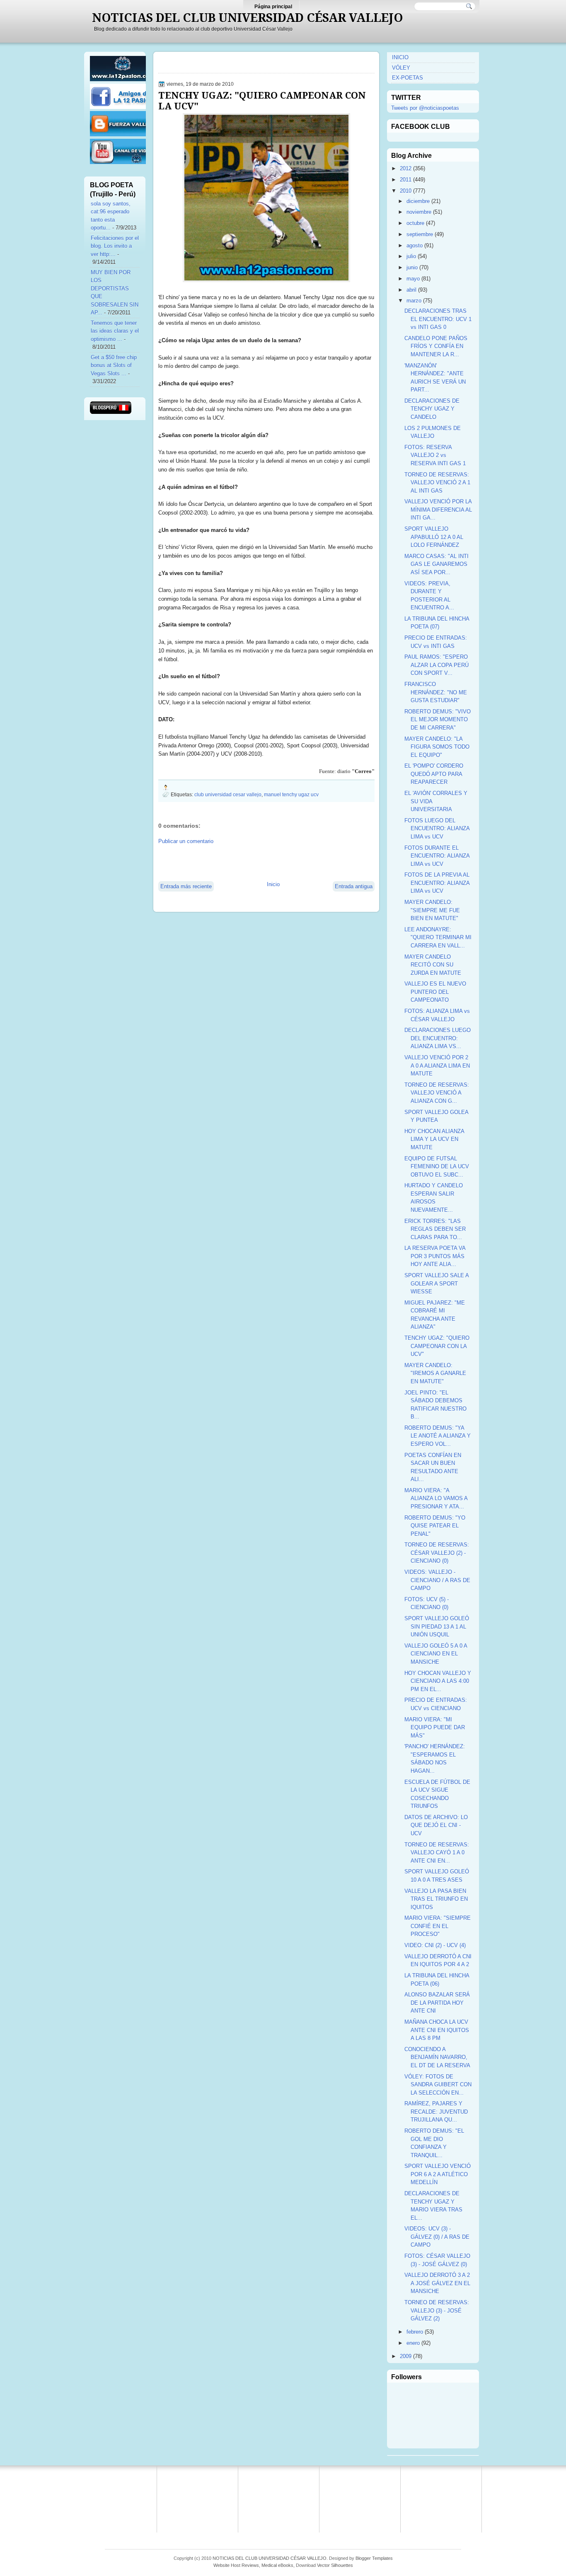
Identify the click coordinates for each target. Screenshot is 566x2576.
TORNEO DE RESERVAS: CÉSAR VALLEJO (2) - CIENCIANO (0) (437, 1553)
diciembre (418, 201)
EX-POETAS (408, 78)
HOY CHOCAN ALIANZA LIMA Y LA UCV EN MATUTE (434, 1139)
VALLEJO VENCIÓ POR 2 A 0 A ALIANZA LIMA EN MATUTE (437, 1066)
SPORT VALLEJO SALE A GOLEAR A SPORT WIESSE (437, 1283)
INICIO (400, 57)
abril (411, 290)
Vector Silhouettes (335, 2565)
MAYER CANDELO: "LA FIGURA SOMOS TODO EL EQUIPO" (437, 747)
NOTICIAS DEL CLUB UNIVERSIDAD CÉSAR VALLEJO (248, 18)
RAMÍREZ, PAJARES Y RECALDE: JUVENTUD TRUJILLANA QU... (436, 2112)
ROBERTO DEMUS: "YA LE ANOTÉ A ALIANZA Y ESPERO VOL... (438, 1436)
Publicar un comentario (186, 841)
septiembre (420, 234)
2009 (406, 2356)
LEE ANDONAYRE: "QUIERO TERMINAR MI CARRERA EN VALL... (438, 938)
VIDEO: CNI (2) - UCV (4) (435, 1945)
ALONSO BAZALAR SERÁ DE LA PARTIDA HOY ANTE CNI (437, 2003)
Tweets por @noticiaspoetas (425, 108)
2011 (406, 180)
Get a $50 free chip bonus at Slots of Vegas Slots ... (114, 365)
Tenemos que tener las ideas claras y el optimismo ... (115, 331)
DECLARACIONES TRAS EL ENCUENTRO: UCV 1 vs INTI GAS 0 (438, 319)
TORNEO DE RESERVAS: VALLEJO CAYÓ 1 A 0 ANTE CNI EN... (437, 1853)
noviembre (419, 212)
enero (413, 2343)
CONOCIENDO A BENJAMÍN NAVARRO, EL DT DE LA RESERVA (437, 2057)
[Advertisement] (255, 862)
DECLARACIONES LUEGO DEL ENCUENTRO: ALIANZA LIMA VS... (438, 1038)
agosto (415, 245)
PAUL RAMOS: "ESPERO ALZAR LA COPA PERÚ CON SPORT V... (437, 665)
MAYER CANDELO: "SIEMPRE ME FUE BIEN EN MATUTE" (432, 910)
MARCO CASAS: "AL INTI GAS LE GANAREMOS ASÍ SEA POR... (437, 564)
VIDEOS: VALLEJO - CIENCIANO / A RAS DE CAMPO (437, 1580)
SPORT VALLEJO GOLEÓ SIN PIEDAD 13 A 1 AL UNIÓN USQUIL (437, 1626)
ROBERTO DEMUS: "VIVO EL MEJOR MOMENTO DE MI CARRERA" (438, 720)
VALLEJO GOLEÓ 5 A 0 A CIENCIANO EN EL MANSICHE (436, 1654)
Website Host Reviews (236, 2565)
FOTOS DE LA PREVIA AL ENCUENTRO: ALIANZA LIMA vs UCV (437, 883)
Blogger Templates (374, 2558)
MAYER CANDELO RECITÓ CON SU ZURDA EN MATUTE (433, 965)
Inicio (273, 884)
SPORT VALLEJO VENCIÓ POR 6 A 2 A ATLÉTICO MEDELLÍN (438, 2174)
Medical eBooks (277, 2565)
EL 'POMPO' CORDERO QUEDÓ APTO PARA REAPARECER (434, 774)
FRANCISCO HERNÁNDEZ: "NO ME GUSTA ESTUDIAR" (436, 692)
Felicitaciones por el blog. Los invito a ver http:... (115, 246)
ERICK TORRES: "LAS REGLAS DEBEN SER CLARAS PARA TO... (435, 1229)
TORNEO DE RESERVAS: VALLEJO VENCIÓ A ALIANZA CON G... (437, 1093)
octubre (415, 223)
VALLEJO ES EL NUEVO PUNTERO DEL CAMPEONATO (435, 992)
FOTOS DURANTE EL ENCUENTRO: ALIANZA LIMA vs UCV (437, 856)
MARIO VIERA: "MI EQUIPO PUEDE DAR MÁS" (435, 1728)
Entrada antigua (354, 886)
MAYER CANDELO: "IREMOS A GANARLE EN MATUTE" (435, 1373)
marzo (414, 301)
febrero (415, 2332)
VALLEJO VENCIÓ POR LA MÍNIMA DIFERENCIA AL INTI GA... (438, 510)
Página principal (273, 7)
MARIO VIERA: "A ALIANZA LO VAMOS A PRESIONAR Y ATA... (436, 1498)
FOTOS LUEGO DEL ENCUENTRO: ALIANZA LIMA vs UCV (437, 829)
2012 (406, 168)
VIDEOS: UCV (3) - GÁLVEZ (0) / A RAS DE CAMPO (437, 2237)
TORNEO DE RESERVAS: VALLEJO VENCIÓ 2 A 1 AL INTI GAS (437, 483)
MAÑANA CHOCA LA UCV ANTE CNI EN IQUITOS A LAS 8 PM (437, 2030)
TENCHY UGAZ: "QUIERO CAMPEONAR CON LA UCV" (262, 101)
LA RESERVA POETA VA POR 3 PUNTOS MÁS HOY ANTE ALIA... (435, 1256)
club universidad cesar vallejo (228, 794)
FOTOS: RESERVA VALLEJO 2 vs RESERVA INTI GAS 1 (435, 455)
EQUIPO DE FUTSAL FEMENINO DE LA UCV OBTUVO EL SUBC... (437, 1167)
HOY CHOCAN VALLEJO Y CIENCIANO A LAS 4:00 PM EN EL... (438, 1681)
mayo (413, 279)
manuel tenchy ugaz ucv (291, 794)
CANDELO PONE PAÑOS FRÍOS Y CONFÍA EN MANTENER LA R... (436, 346)
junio (412, 267)
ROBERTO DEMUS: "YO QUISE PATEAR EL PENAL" (435, 1526)
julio (411, 256)
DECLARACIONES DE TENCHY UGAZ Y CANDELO (432, 409)
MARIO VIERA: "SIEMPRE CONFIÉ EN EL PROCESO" (438, 1926)
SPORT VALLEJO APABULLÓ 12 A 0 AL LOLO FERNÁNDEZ (434, 537)
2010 (406, 191)
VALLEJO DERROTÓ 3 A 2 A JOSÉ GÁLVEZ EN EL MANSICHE (437, 2283)
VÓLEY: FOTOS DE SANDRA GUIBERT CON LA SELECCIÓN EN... (438, 2085)
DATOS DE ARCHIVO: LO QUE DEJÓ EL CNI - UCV (436, 1825)
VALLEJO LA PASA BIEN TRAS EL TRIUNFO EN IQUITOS (436, 1899)
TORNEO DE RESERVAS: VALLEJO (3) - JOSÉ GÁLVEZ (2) (437, 2310)
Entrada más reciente (186, 886)
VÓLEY (401, 68)
